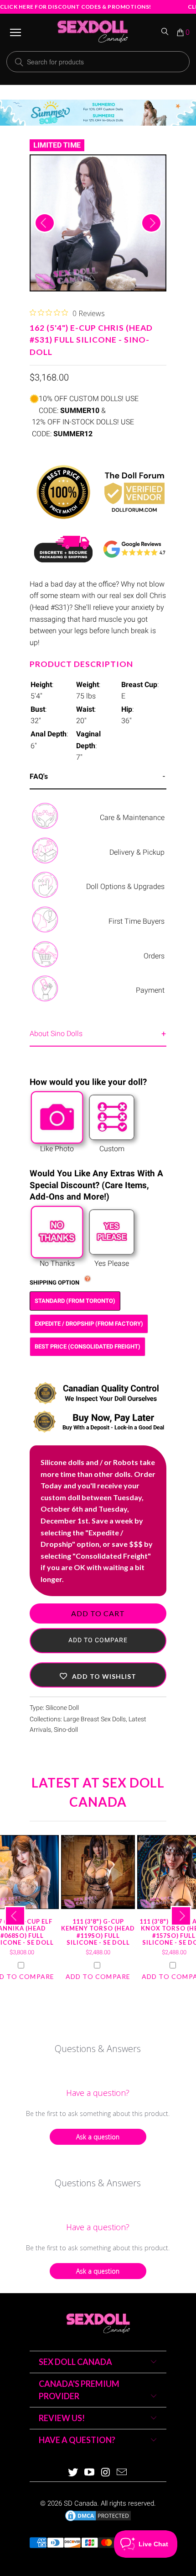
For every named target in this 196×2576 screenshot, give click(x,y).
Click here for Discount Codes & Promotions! (76, 7)
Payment (150, 990)
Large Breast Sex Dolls (95, 1719)
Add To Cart (98, 1613)
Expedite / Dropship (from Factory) (89, 1324)
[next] (151, 223)
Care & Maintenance (132, 817)
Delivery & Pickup (137, 852)
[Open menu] (15, 32)
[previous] (45, 223)
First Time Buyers (137, 921)
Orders (154, 956)
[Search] (165, 32)
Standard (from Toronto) (75, 1301)
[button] (98, 1675)
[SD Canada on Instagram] (106, 2473)
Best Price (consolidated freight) (88, 1346)
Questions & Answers (98, 2049)
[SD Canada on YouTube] (89, 2473)
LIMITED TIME (57, 145)
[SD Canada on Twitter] (73, 2473)
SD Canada (80, 2503)
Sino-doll (66, 1730)
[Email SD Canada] (122, 2473)
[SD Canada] (93, 32)
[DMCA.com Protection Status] (98, 2520)
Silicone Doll (62, 1708)
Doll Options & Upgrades (125, 886)
